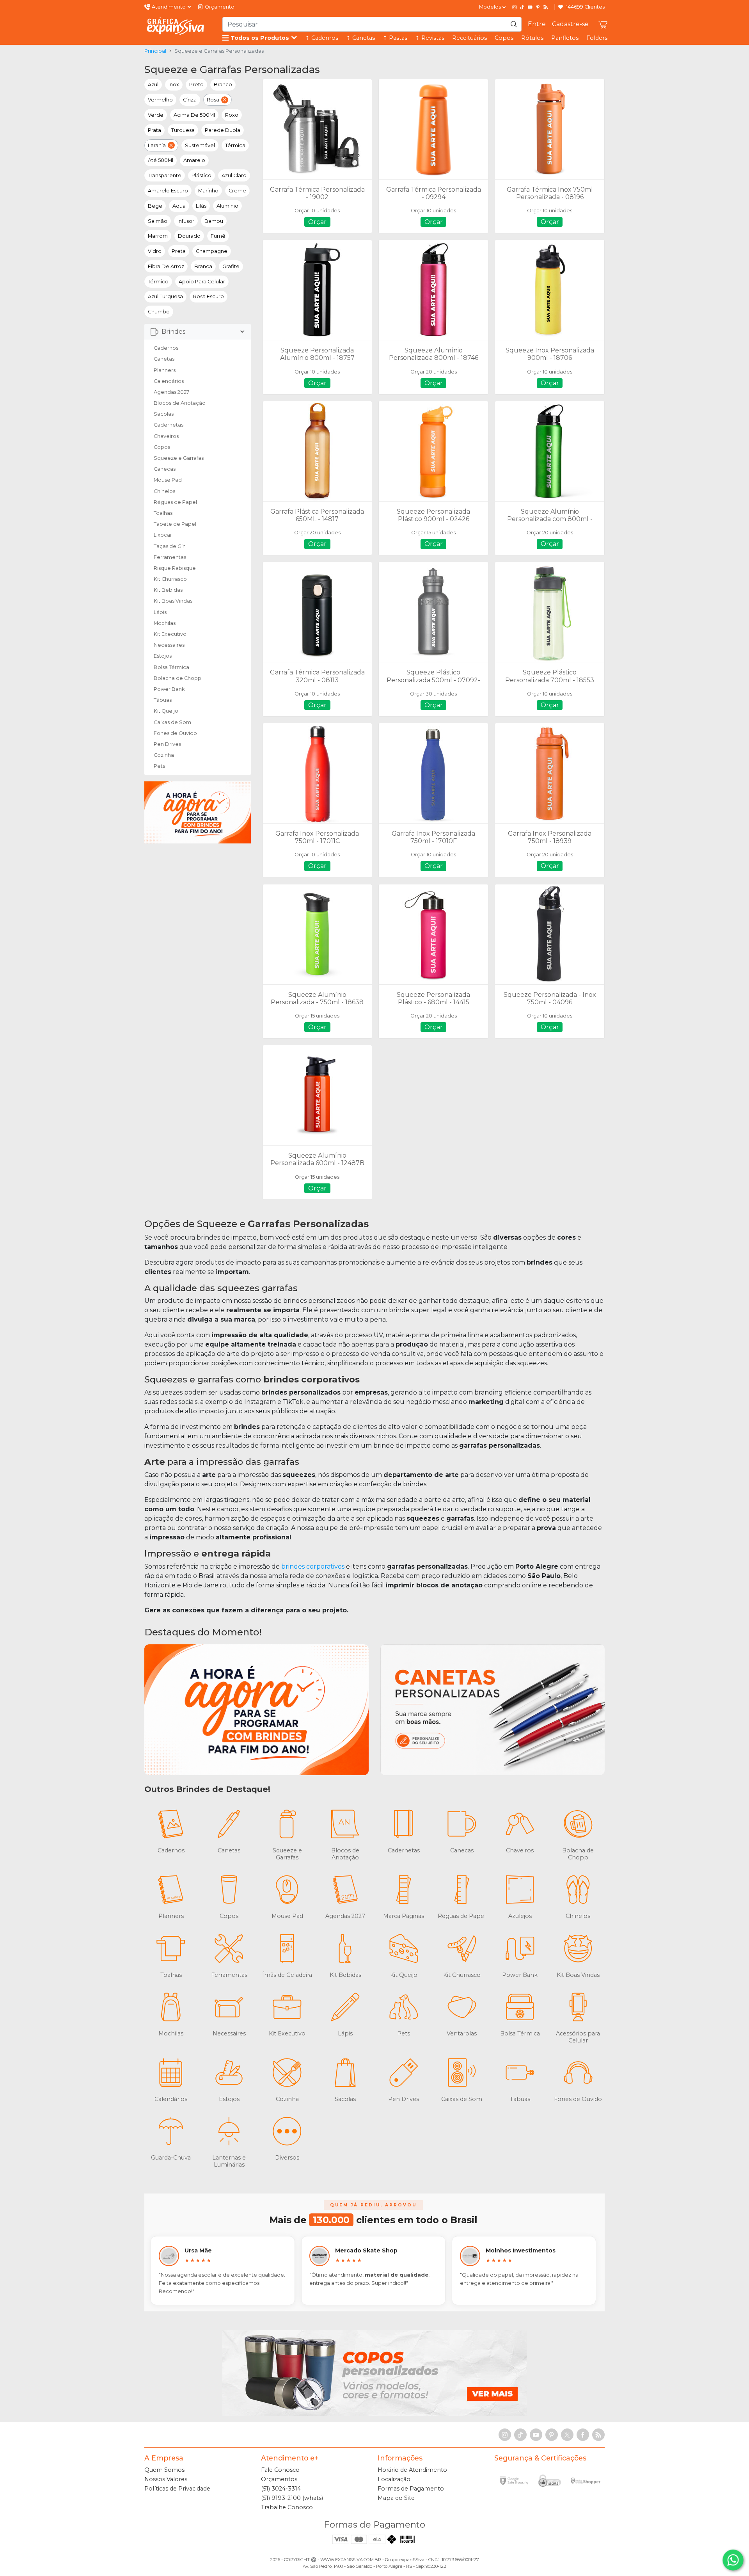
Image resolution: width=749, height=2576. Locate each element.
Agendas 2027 (171, 392)
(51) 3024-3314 (281, 2489)
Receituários (469, 38)
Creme (237, 191)
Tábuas (163, 700)
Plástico (201, 175)
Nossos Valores (166, 2479)
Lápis (160, 612)
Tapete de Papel (175, 524)
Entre (537, 24)
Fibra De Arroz (166, 266)
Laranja (157, 145)
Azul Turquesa (165, 296)
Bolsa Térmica (171, 667)
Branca (203, 266)
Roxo (232, 115)
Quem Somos (164, 2470)
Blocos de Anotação (180, 403)
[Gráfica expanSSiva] (176, 26)
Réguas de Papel (175, 502)
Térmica (235, 145)
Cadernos (166, 348)
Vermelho (160, 100)
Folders (597, 38)
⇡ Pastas (395, 38)
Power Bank (169, 689)
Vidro (155, 251)
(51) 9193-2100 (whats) (292, 2498)
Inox (174, 85)
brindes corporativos (313, 1566)
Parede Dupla (223, 130)
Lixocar (163, 535)
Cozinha (164, 755)
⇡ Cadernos (322, 38)
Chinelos (164, 491)
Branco (223, 85)
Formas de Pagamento (411, 2489)
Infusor (186, 221)
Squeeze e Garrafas (179, 458)
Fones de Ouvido (175, 733)
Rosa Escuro (209, 296)
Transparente (165, 175)
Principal (155, 51)
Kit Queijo (166, 711)
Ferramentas (170, 557)
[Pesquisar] (514, 24)
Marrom (158, 236)
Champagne (212, 251)
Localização (394, 2479)
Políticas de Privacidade (177, 2489)
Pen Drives (167, 744)
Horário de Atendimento (412, 2470)
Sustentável (200, 145)
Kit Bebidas (168, 590)
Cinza (190, 100)
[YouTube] (530, 7)
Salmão (158, 221)
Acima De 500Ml (194, 115)
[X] (567, 2435)
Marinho (208, 191)
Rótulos (532, 38)
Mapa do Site (396, 2498)
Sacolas (164, 414)
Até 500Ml (161, 160)
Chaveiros (166, 436)
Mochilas (165, 623)
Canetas (164, 359)
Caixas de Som (172, 722)
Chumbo (159, 312)
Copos (504, 38)
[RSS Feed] (546, 7)
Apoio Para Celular (202, 282)
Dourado (189, 236)
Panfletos (565, 38)
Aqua (179, 206)
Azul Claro (234, 175)
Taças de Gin (170, 546)
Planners (165, 370)
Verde (156, 115)
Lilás (201, 206)
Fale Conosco (280, 2470)
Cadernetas (169, 425)
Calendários (169, 381)
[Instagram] (515, 7)
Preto (196, 85)
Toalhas (163, 513)
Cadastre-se (570, 24)
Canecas (165, 469)
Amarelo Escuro (168, 191)
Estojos (163, 656)
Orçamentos (279, 2479)
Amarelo (194, 160)
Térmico (158, 282)
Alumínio (227, 206)
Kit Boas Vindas (173, 601)
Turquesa (183, 130)
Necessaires (169, 645)
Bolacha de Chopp (177, 678)
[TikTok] (522, 7)
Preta (179, 251)
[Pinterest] (538, 7)
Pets (159, 766)
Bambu (214, 221)
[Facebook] (583, 2435)
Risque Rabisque (175, 568)
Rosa (213, 100)
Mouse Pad (168, 480)
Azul (153, 85)
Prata (154, 130)
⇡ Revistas (430, 38)
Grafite (231, 266)
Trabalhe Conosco (287, 2507)
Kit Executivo (170, 634)
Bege (155, 206)
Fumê (218, 236)
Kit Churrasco (170, 579)
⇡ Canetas (360, 38)
